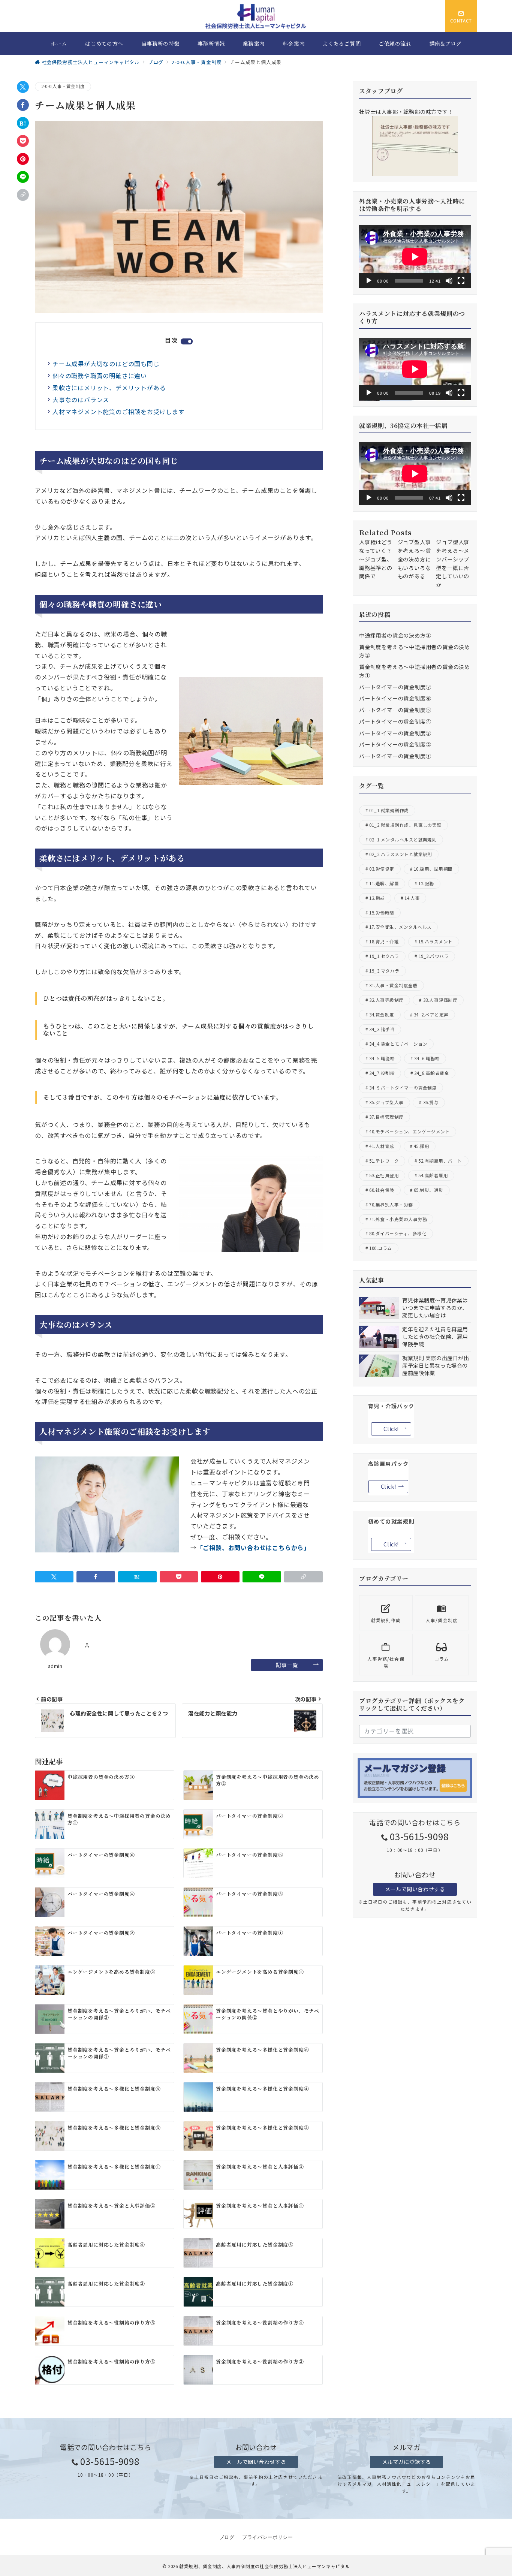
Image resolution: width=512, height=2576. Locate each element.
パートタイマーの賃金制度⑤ (395, 710)
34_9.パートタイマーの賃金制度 (403, 1088)
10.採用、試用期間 (433, 869)
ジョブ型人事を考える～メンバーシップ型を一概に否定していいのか (453, 563)
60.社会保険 (382, 1190)
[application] (415, 257)
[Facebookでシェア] (23, 105)
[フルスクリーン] (461, 281)
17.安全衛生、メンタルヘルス (400, 927)
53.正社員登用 (384, 1175)
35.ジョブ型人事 (386, 1102)
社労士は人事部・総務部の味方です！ (406, 112)
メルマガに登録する (406, 2462)
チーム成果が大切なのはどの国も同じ (106, 364)
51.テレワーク (384, 1161)
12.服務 (426, 883)
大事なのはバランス (81, 400)
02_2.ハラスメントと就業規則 (400, 854)
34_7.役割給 (382, 1073)
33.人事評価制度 (440, 1000)
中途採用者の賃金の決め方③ (395, 635)
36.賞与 (431, 1102)
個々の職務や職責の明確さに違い (100, 376)
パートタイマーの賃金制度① (395, 756)
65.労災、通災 (429, 1190)
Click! (391, 1429)
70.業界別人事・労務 (391, 1205)
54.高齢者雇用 (433, 1175)
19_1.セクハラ (384, 956)
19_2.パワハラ (434, 956)
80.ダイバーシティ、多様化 (398, 1233)
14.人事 (412, 898)
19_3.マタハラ (384, 971)
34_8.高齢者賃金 (432, 1073)
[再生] (369, 281)
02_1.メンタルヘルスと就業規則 (403, 840)
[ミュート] (449, 281)
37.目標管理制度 (386, 1117)
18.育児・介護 (384, 941)
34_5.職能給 (382, 1058)
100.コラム (380, 1248)
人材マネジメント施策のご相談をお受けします (119, 412)
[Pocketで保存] (23, 141)
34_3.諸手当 (382, 1029)
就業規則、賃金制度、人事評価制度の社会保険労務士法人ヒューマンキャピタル (264, 2566)
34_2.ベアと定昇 (431, 1015)
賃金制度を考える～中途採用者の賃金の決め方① (415, 671)
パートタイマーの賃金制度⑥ (395, 698)
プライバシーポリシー (267, 2537)
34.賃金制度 (382, 1015)
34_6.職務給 (427, 1058)
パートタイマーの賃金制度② (395, 744)
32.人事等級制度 (386, 1000)
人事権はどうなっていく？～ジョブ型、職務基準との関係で (376, 559)
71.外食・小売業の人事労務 (398, 1219)
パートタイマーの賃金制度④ (395, 721)
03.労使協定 (382, 869)
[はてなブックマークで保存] (23, 123)
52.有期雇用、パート (440, 1161)
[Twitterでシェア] (23, 87)
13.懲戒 (377, 898)
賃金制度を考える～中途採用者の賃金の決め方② (415, 651)
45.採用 (421, 1146)
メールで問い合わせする (415, 1889)
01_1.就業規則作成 (389, 810)
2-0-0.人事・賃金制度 (63, 86)
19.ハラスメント (435, 941)
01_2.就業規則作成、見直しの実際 (405, 825)
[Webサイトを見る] (87, 1645)
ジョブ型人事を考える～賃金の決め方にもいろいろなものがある (414, 559)
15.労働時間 (382, 913)
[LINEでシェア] (23, 177)
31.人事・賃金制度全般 (393, 985)
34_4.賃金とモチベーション (398, 1044)
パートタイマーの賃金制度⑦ (395, 687)
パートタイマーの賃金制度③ (395, 733)
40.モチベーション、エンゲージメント (409, 1132)
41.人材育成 (382, 1146)
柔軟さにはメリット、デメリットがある (109, 388)
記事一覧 (287, 1665)
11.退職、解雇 (384, 883)
